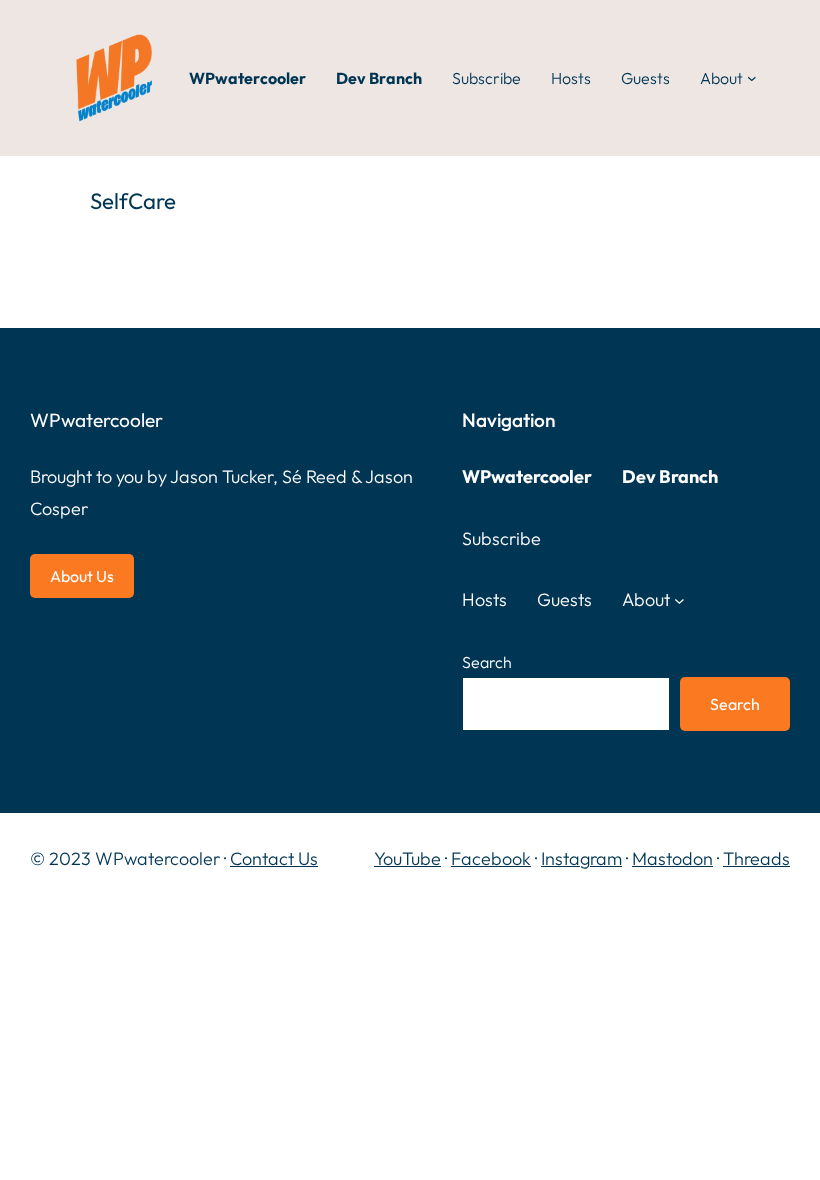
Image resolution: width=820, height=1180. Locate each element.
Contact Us (274, 858)
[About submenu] (752, 78)
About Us (82, 576)
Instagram (581, 858)
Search (487, 662)
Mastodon (672, 858)
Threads (756, 858)
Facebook (491, 858)
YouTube (407, 858)
